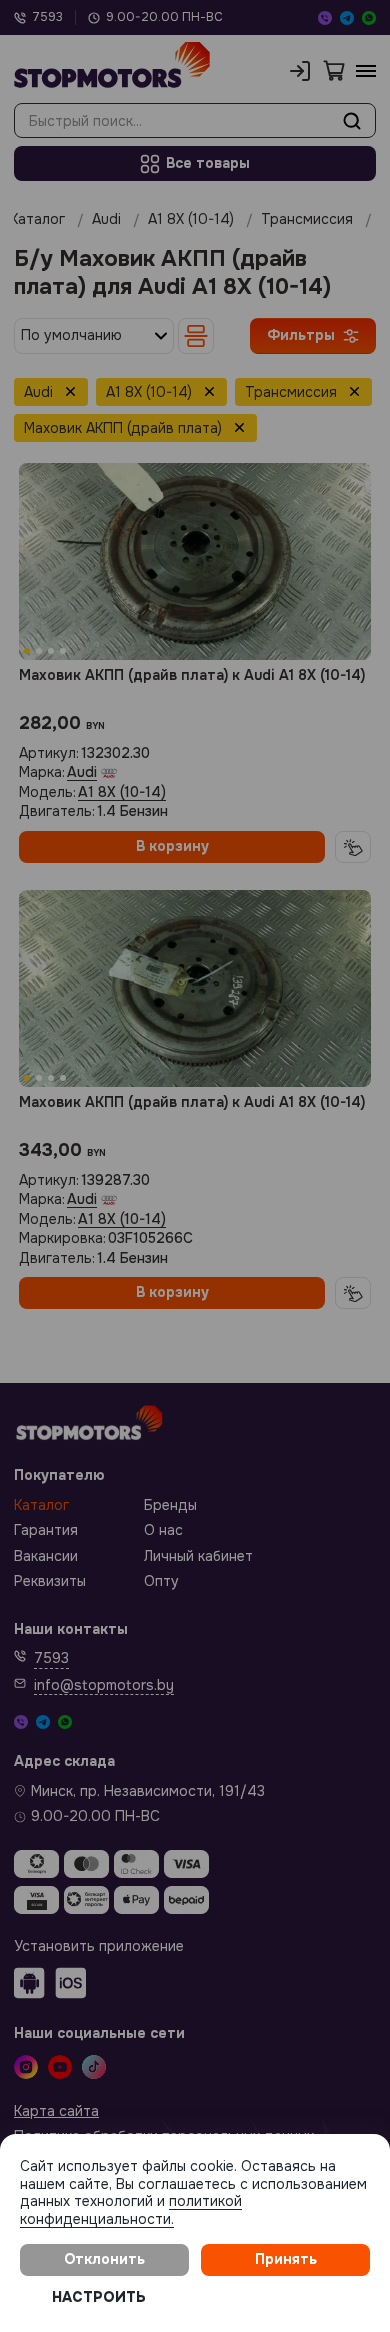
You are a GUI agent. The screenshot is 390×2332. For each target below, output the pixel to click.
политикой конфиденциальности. (131, 2210)
